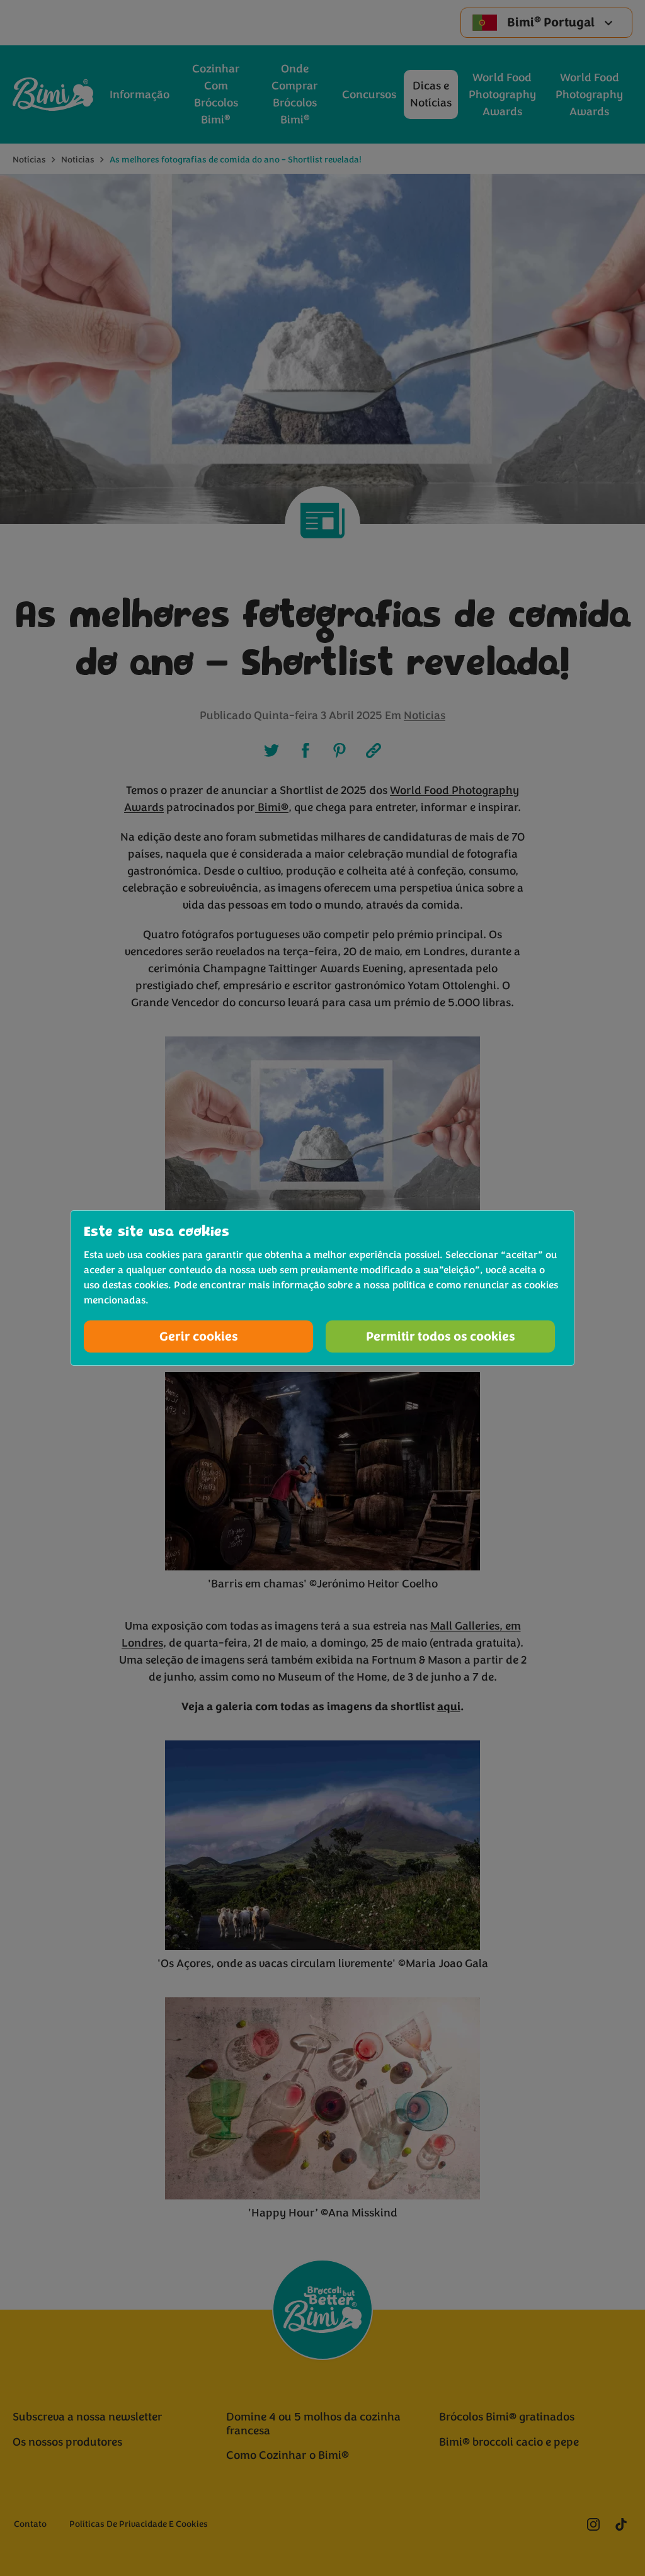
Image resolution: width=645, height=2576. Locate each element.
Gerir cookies (199, 1336)
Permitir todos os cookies (441, 1336)
